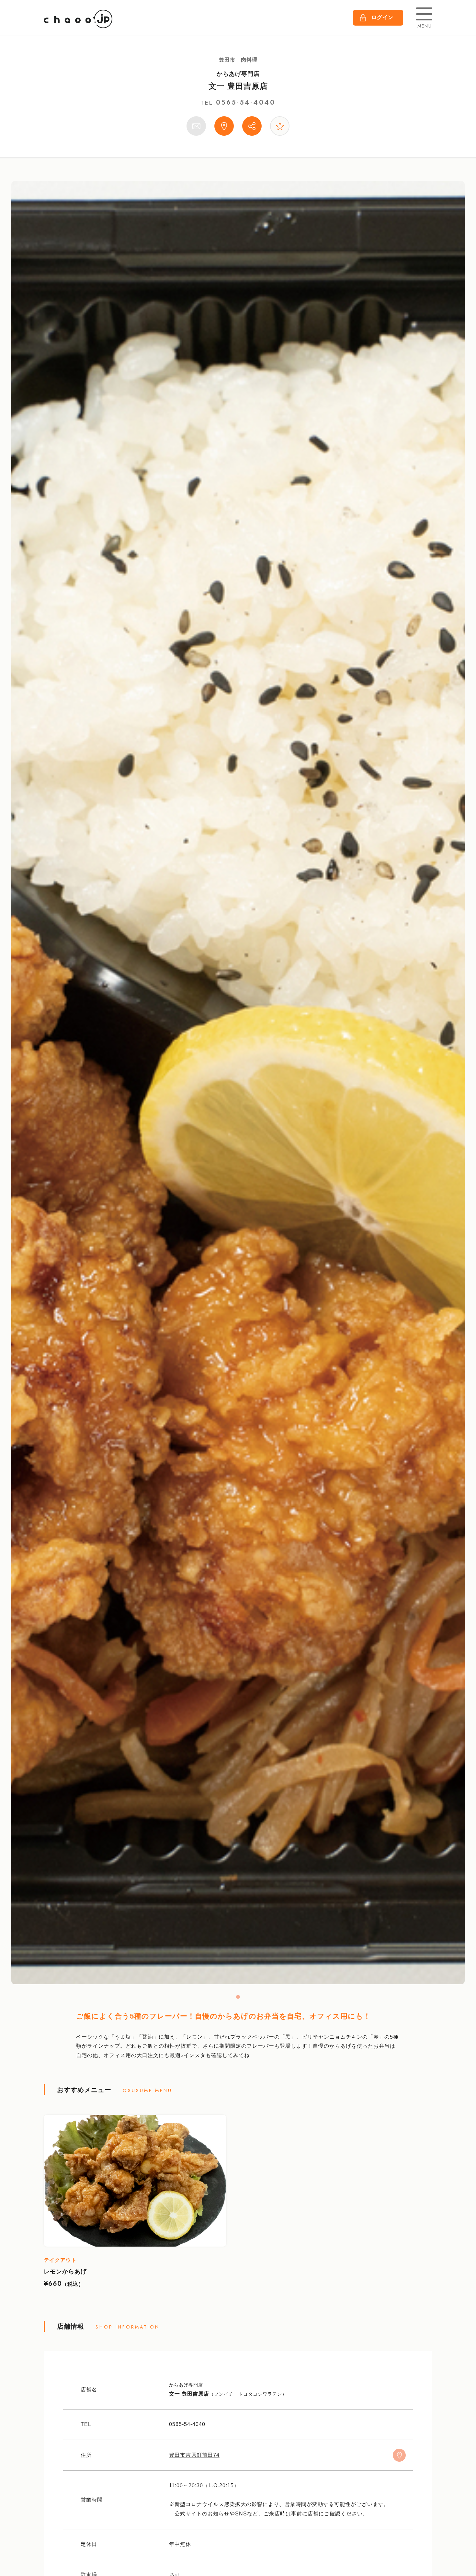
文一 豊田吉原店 (238, 86)
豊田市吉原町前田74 (194, 2455)
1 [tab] (238, 1997)
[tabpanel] (238, 1083)
